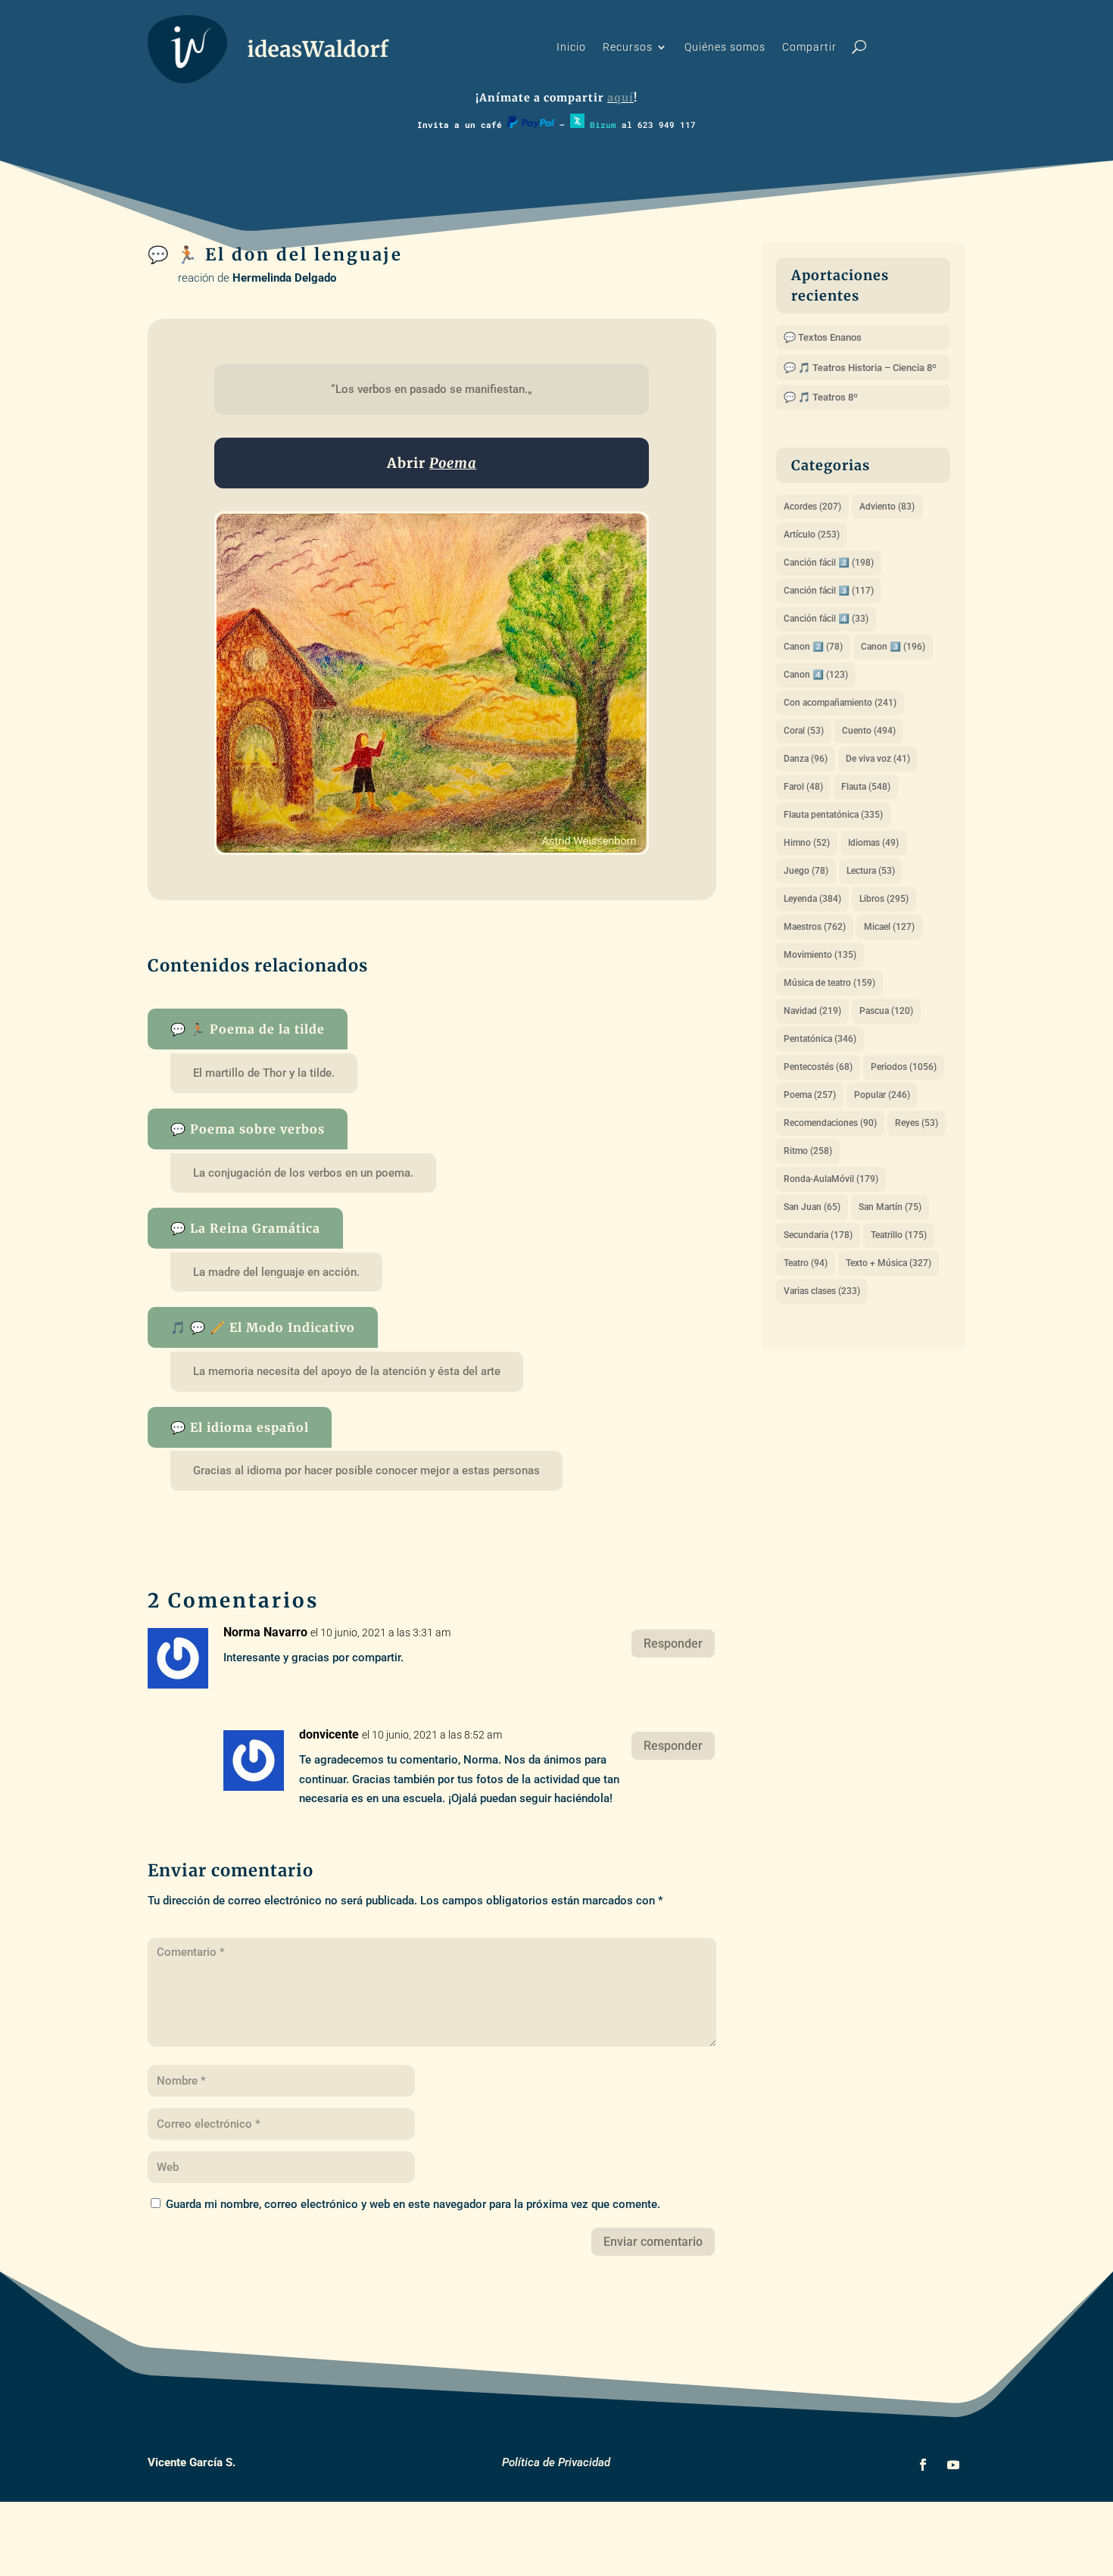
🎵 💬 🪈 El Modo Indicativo (263, 1327)
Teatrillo (899, 1235)
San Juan (812, 1207)
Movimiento (820, 955)
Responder (673, 1644)
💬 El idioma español (240, 1427)
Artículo (812, 535)
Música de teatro (829, 983)
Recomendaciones (830, 1123)
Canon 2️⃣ (813, 647)
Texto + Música (889, 1263)
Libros (884, 899)
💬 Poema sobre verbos (248, 1129)
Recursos (628, 47)
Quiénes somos (725, 47)
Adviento (887, 507)
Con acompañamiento (840, 703)
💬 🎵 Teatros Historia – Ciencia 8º (860, 368)
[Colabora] (531, 125)
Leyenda (812, 899)
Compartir (809, 47)
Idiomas (873, 843)
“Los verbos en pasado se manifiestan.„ (432, 389)
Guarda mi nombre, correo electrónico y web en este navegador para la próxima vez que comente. (413, 2204)
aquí (620, 98)
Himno (807, 843)
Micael (889, 927)
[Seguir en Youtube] (953, 2465)
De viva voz (878, 759)
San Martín (890, 1207)
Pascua (886, 1011)
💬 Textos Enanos (823, 337)
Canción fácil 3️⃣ (829, 591)
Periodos (904, 1067)
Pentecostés (818, 1067)
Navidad (812, 1011)
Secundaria (818, 1235)
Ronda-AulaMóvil (831, 1179)
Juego (806, 871)
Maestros (815, 927)
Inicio (571, 47)
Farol (803, 787)
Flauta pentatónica (833, 815)
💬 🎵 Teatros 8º (821, 397)
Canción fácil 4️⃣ (826, 619)
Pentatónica (820, 1039)
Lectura (871, 871)
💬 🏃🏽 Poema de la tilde (248, 1029)
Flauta (866, 787)
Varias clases (822, 1291)
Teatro (806, 1263)
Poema (810, 1095)
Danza (806, 759)
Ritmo (808, 1151)
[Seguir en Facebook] (923, 2465)
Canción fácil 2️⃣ (829, 563)
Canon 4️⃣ (816, 675)
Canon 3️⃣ (893, 647)
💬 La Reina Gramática (245, 1228)
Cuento (869, 731)
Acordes (812, 507)
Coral (804, 731)
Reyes (917, 1123)
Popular (882, 1095)
